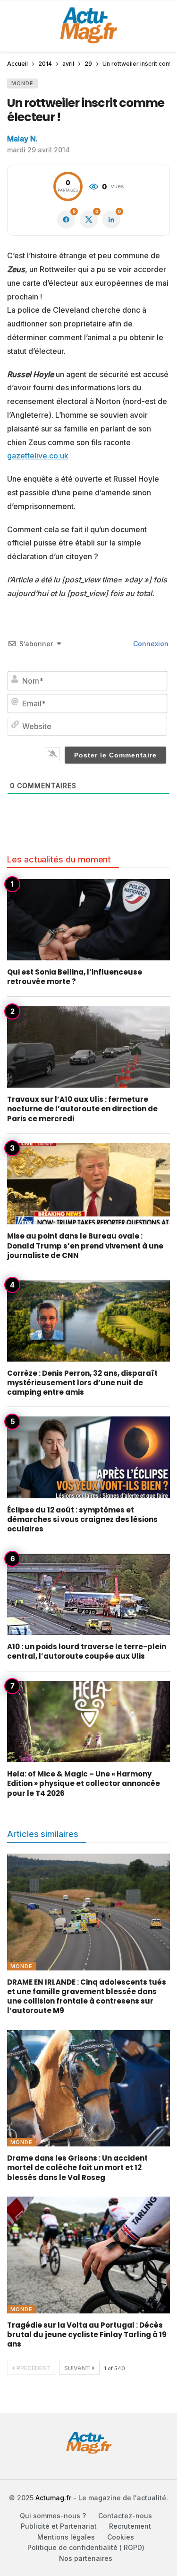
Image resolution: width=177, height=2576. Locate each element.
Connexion (150, 644)
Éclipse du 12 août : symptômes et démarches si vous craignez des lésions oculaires (82, 1520)
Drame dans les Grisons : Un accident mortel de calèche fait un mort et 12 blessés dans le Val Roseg (77, 2168)
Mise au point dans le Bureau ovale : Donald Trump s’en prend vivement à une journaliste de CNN (85, 1246)
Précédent (34, 2368)
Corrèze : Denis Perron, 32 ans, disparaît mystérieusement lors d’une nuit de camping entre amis (82, 1383)
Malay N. (22, 139)
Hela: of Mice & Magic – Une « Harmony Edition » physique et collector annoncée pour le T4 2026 (84, 1784)
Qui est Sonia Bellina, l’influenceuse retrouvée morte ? (75, 977)
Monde (22, 83)
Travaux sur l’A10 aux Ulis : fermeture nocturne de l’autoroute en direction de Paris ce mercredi (82, 1109)
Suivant (77, 2368)
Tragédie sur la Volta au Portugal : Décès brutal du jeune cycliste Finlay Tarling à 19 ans (87, 2335)
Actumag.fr (53, 2498)
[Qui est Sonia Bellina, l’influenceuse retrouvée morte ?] (88, 920)
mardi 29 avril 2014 (38, 150)
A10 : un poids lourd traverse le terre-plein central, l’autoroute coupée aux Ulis (87, 1651)
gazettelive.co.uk (38, 456)
